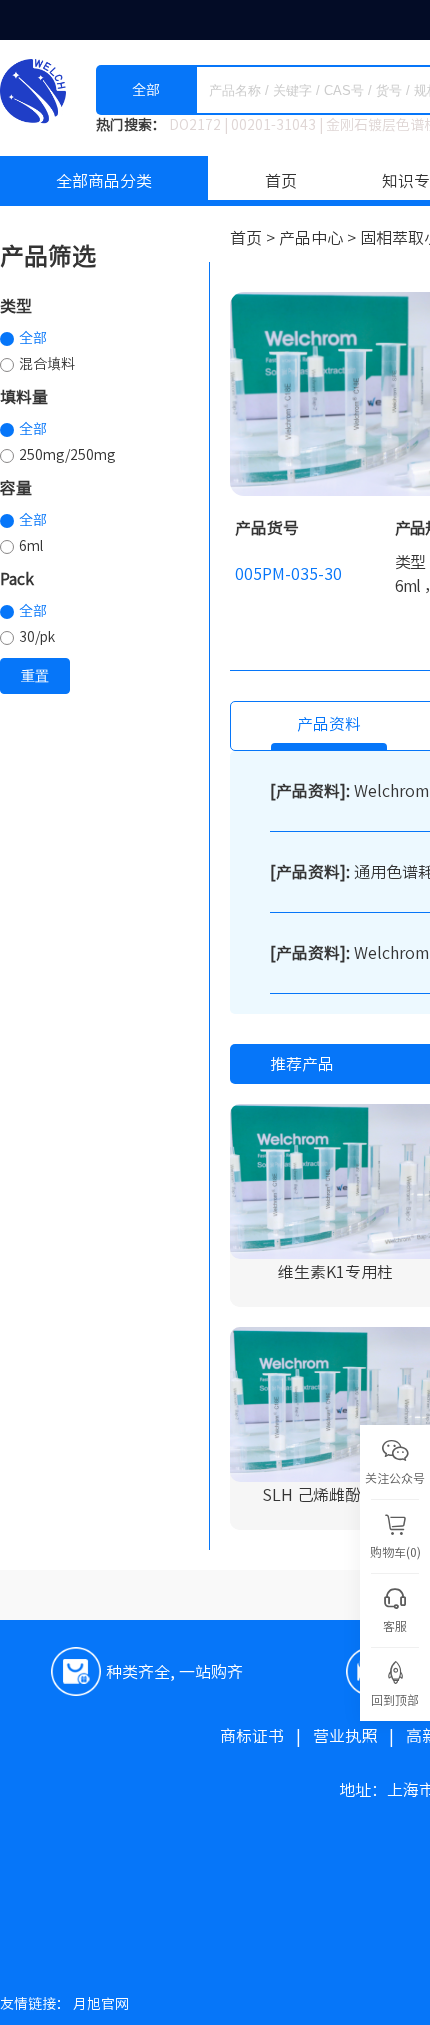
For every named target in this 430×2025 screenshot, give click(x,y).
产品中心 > (319, 238)
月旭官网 (101, 2004)
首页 (281, 181)
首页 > (254, 238)
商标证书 (266, 1736)
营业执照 (359, 1736)
